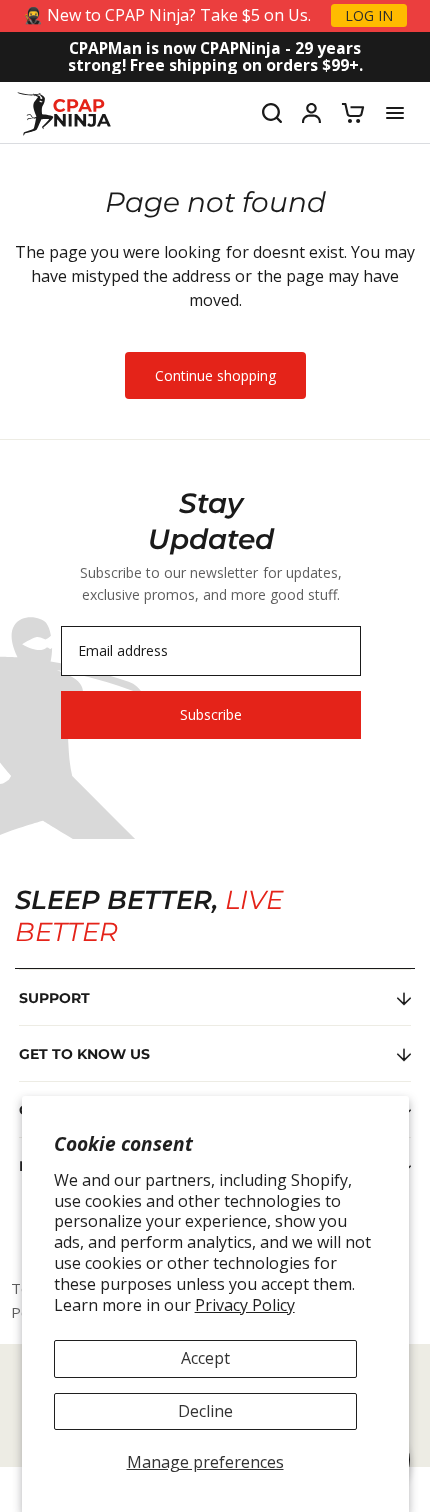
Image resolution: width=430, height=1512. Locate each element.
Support (54, 998)
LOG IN (369, 15)
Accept (205, 1358)
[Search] (272, 113)
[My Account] (311, 113)
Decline (205, 1411)
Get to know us (84, 1054)
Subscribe (211, 714)
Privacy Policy (245, 1305)
